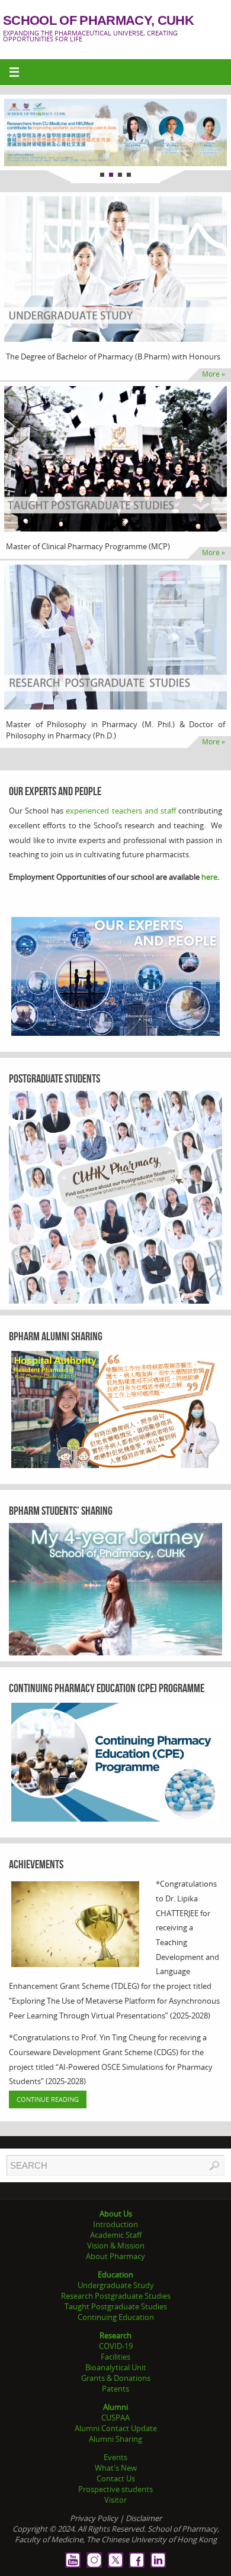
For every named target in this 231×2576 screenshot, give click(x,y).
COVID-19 (116, 2346)
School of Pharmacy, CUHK (98, 21)
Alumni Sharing (115, 2439)
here (209, 877)
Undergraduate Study (116, 2285)
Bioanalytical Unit (116, 2367)
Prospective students (115, 2489)
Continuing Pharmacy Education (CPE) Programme (107, 1688)
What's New (116, 2468)
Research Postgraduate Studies (116, 2296)
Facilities (115, 2357)
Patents (115, 2389)
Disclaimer (144, 2518)
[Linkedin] (158, 2560)
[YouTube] (73, 2560)
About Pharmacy (115, 2256)
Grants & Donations (116, 2378)
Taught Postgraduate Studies (116, 2306)
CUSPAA (115, 2418)
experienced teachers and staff (121, 811)
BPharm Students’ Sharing (61, 1511)
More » (214, 374)
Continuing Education (116, 2317)
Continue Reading (48, 2099)
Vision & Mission (116, 2246)
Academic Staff (116, 2235)
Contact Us (116, 2478)
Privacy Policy (94, 2518)
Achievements (36, 1864)
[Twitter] (115, 2560)
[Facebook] (137, 2560)
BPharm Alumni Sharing (56, 1336)
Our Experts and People (55, 791)
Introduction (115, 2224)
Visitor (115, 2500)
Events (115, 2457)
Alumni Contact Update (116, 2428)
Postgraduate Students (54, 1078)
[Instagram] (94, 2560)
